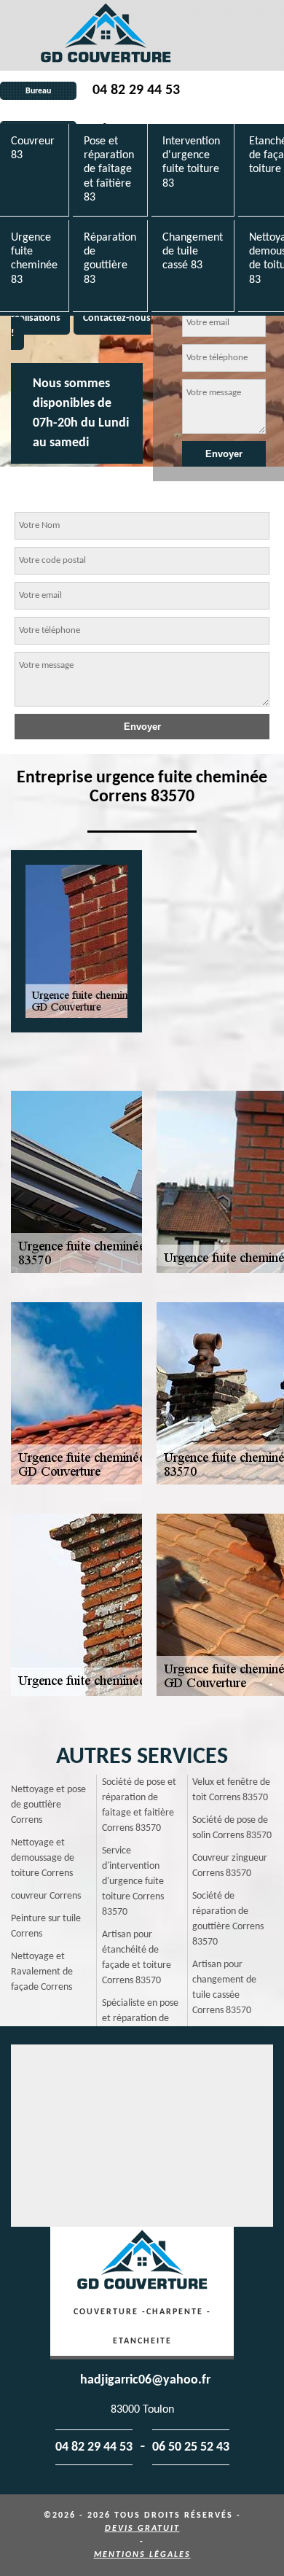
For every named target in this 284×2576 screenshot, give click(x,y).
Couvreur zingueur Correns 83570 (230, 1866)
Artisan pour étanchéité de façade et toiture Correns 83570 (137, 1958)
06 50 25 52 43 (191, 2447)
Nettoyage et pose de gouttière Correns (48, 1805)
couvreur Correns (46, 1896)
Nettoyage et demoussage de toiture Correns (43, 1858)
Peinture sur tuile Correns (46, 1926)
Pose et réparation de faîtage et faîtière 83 (109, 170)
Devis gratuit (142, 2529)
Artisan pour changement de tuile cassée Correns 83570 (224, 1988)
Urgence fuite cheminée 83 (34, 259)
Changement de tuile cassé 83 (193, 252)
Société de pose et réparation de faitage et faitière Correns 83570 (139, 1805)
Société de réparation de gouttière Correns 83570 (228, 1919)
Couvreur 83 (33, 148)
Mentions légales (142, 2555)
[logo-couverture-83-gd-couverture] (106, 35)
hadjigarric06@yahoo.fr (145, 2380)
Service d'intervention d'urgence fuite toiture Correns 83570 (133, 1882)
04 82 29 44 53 (136, 90)
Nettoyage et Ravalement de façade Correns (42, 1972)
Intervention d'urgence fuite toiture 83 (191, 163)
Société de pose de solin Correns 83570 (232, 1828)
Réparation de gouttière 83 (110, 259)
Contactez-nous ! (81, 326)
